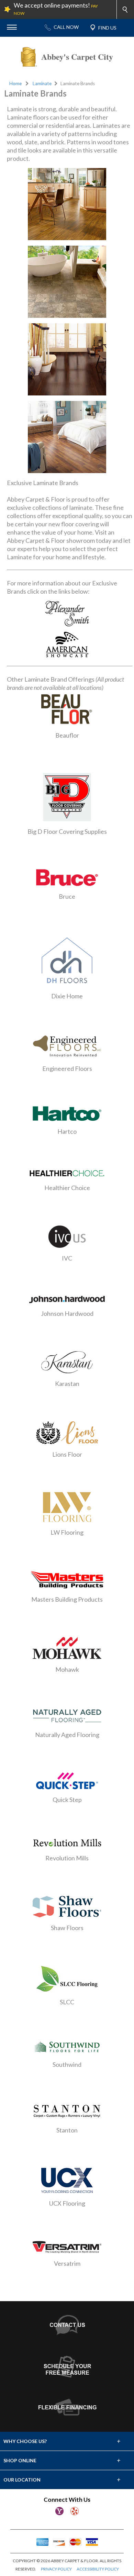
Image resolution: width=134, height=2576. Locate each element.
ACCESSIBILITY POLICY (98, 2569)
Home (15, 83)
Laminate (42, 83)
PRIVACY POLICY (56, 2569)
